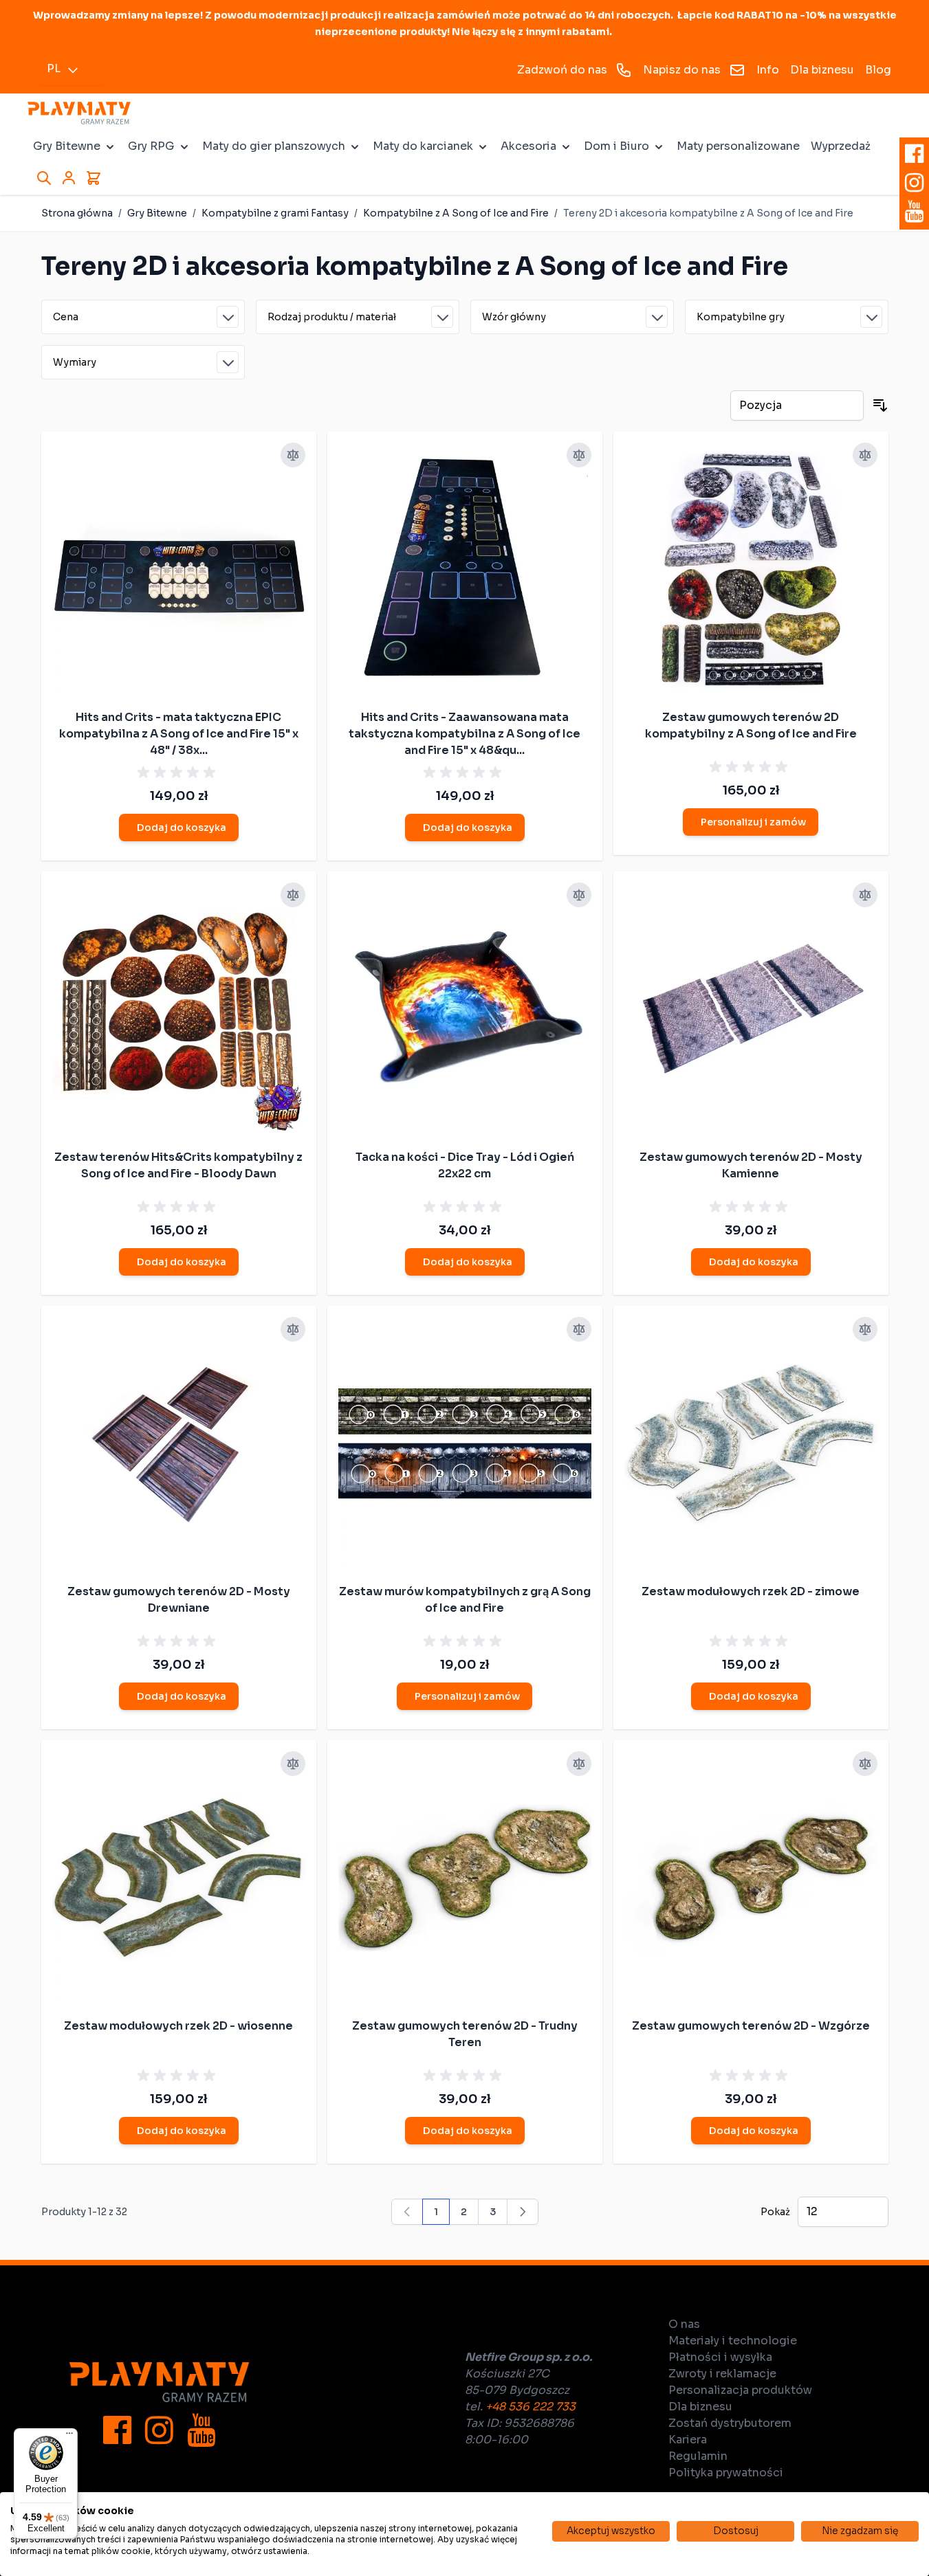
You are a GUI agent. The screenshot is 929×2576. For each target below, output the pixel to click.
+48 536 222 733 (531, 2407)
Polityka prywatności (726, 2473)
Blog (878, 70)
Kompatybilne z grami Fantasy (275, 213)
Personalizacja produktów (740, 2390)
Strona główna (77, 213)
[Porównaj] (293, 455)
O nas (684, 2324)
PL (54, 68)
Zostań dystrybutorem (730, 2423)
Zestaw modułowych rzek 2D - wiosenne (178, 2026)
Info (768, 70)
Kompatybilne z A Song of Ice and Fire (456, 213)
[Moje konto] (69, 178)
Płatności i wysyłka (720, 2357)
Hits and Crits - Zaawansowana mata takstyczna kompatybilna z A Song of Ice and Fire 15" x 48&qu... (464, 734)
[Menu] (69, 2436)
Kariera (688, 2440)
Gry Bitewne (157, 213)
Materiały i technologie (733, 2341)
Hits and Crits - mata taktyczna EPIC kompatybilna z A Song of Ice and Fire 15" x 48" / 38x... (179, 734)
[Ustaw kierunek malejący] (880, 406)
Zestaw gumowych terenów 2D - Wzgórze (751, 2026)
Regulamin (698, 2456)
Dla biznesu (822, 70)
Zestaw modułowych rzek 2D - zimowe (751, 1591)
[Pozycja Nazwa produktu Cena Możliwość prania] (797, 406)
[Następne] (523, 2212)
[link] (407, 2212)
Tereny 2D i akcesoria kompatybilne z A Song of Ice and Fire (708, 213)
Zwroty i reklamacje (722, 2374)
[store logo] (79, 113)
